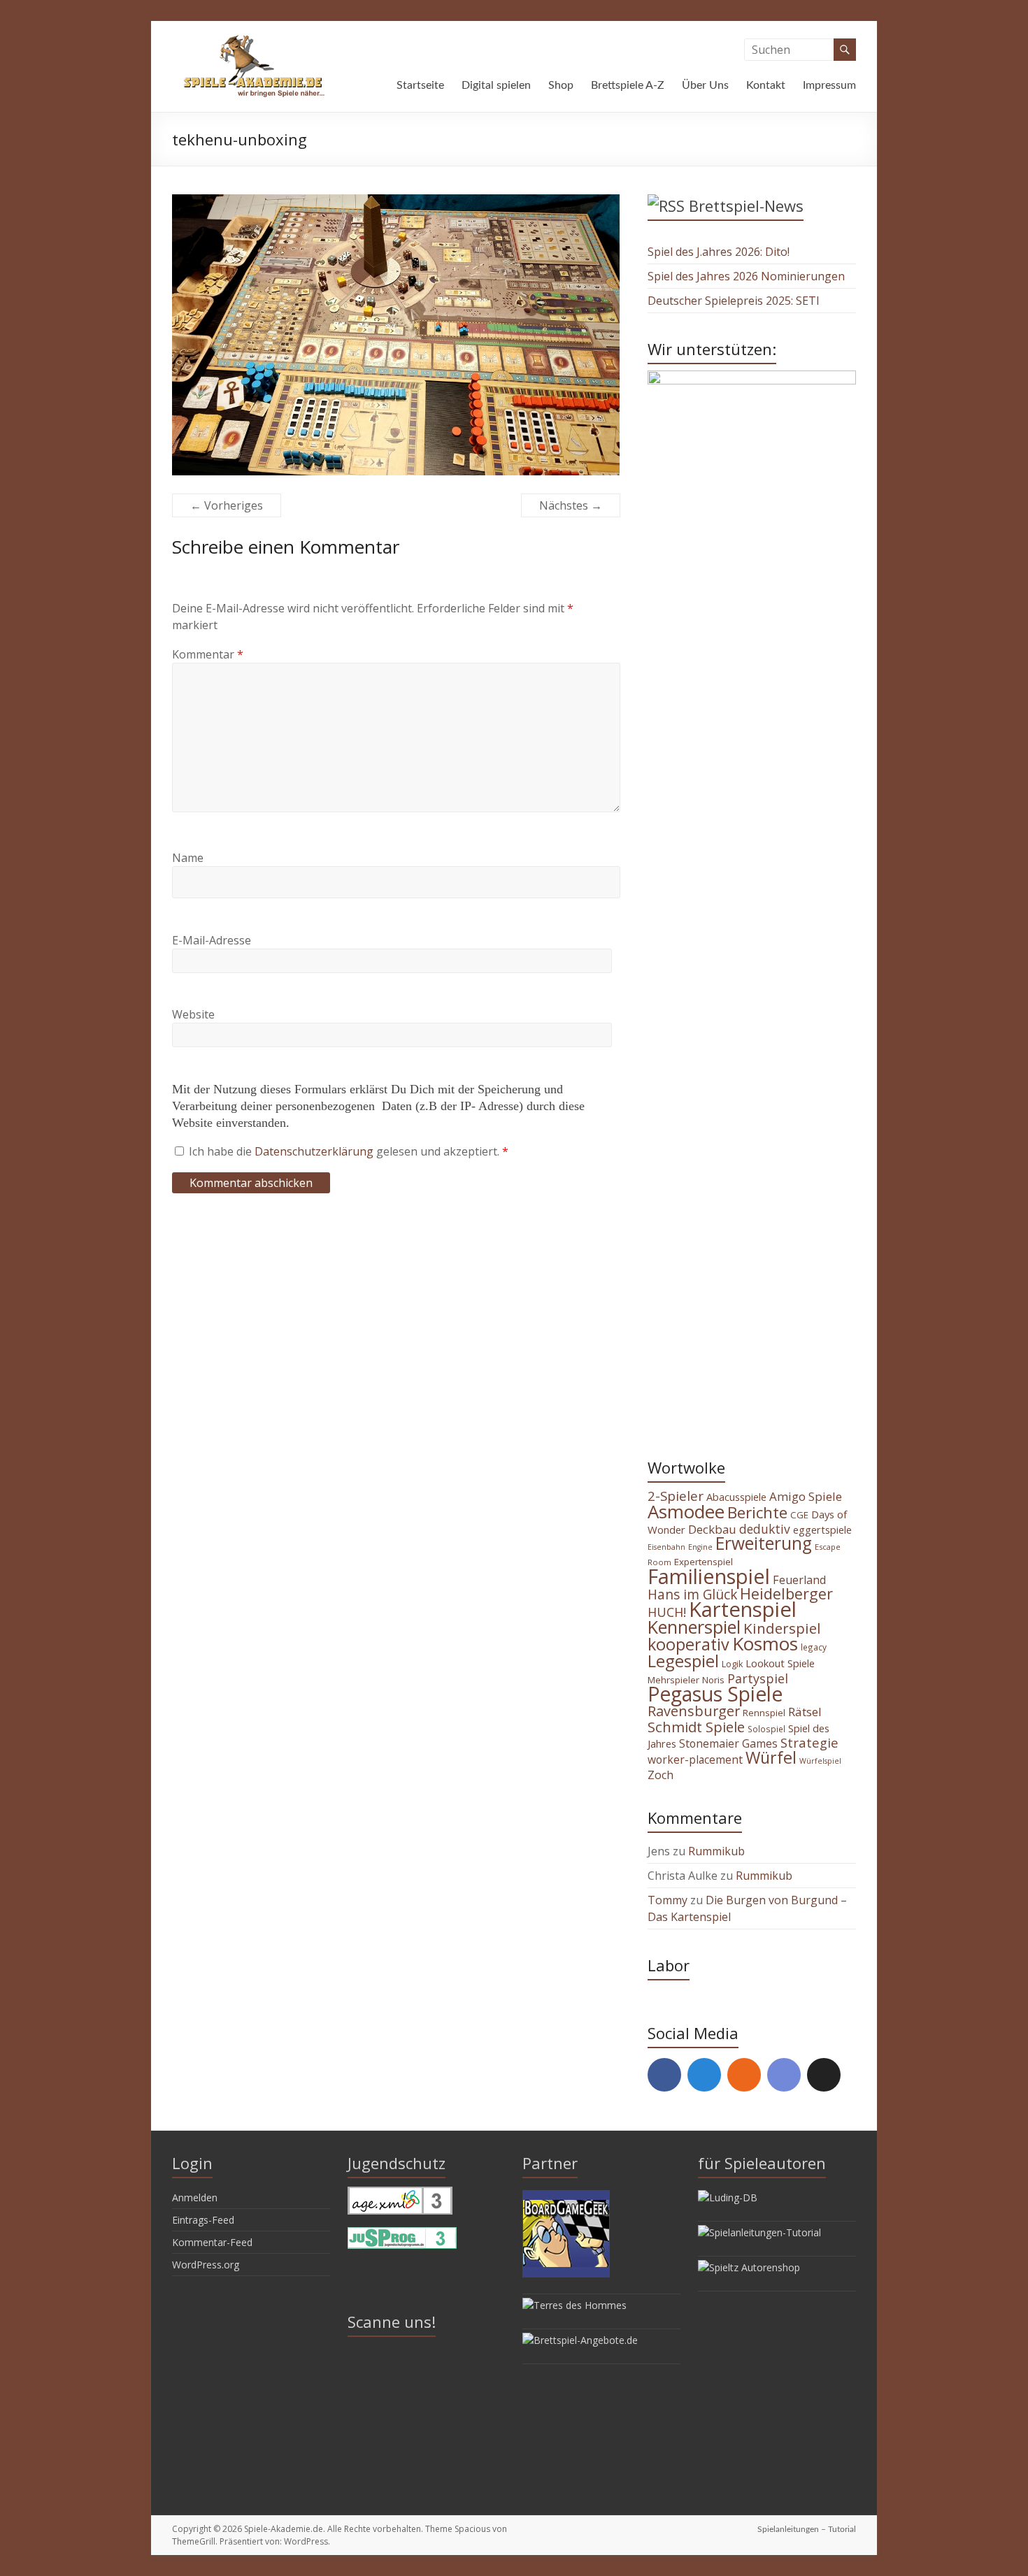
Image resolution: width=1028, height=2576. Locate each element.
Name (188, 858)
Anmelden (195, 2197)
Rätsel (805, 1712)
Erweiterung (764, 1543)
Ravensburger (694, 1711)
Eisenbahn (666, 1547)
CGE (799, 1515)
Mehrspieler (673, 1680)
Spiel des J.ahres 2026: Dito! (719, 252)
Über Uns (705, 85)
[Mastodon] (704, 2075)
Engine (700, 1547)
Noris (713, 1680)
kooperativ (688, 1644)
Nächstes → (571, 505)
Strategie (809, 1742)
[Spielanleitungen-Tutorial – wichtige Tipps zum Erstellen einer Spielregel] (759, 2232)
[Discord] (784, 2075)
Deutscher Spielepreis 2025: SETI (734, 301)
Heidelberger (786, 1593)
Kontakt (766, 85)
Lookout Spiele (780, 1663)
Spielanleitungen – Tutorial (807, 2529)
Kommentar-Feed (212, 2242)
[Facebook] (664, 2075)
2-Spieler (676, 1496)
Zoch (661, 1775)
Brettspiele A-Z (628, 85)
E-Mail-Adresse (212, 940)
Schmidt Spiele (696, 1727)
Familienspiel (709, 1576)
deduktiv (765, 1529)
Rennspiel (764, 1713)
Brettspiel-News (746, 206)
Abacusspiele (736, 1497)
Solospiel (766, 1729)
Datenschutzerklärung (315, 1151)
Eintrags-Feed (203, 2220)
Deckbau (712, 1529)
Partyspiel (758, 1678)
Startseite (420, 85)
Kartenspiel (743, 1609)
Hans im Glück (692, 1595)
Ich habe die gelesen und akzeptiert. (349, 1151)
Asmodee (686, 1511)
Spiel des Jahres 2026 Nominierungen (746, 276)
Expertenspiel (704, 1562)
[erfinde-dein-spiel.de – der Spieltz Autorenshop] (749, 2267)
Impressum (829, 85)
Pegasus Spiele (715, 1694)
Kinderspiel (782, 1628)
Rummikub (716, 1851)
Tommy (668, 1900)
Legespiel (683, 1661)
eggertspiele (822, 1530)
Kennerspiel (694, 1627)
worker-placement (695, 1760)
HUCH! (667, 1612)
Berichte (757, 1512)
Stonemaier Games (728, 1743)
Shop (561, 85)
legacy (814, 1647)
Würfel (771, 1757)
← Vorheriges (227, 505)
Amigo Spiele (806, 1496)
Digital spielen (496, 85)
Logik (732, 1664)
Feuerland (799, 1580)
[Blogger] (744, 2075)
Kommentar (208, 654)
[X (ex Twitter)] (824, 2075)
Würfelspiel (820, 1761)
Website (193, 1014)
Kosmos (765, 1643)
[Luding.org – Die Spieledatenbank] (728, 2197)
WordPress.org (206, 2265)
